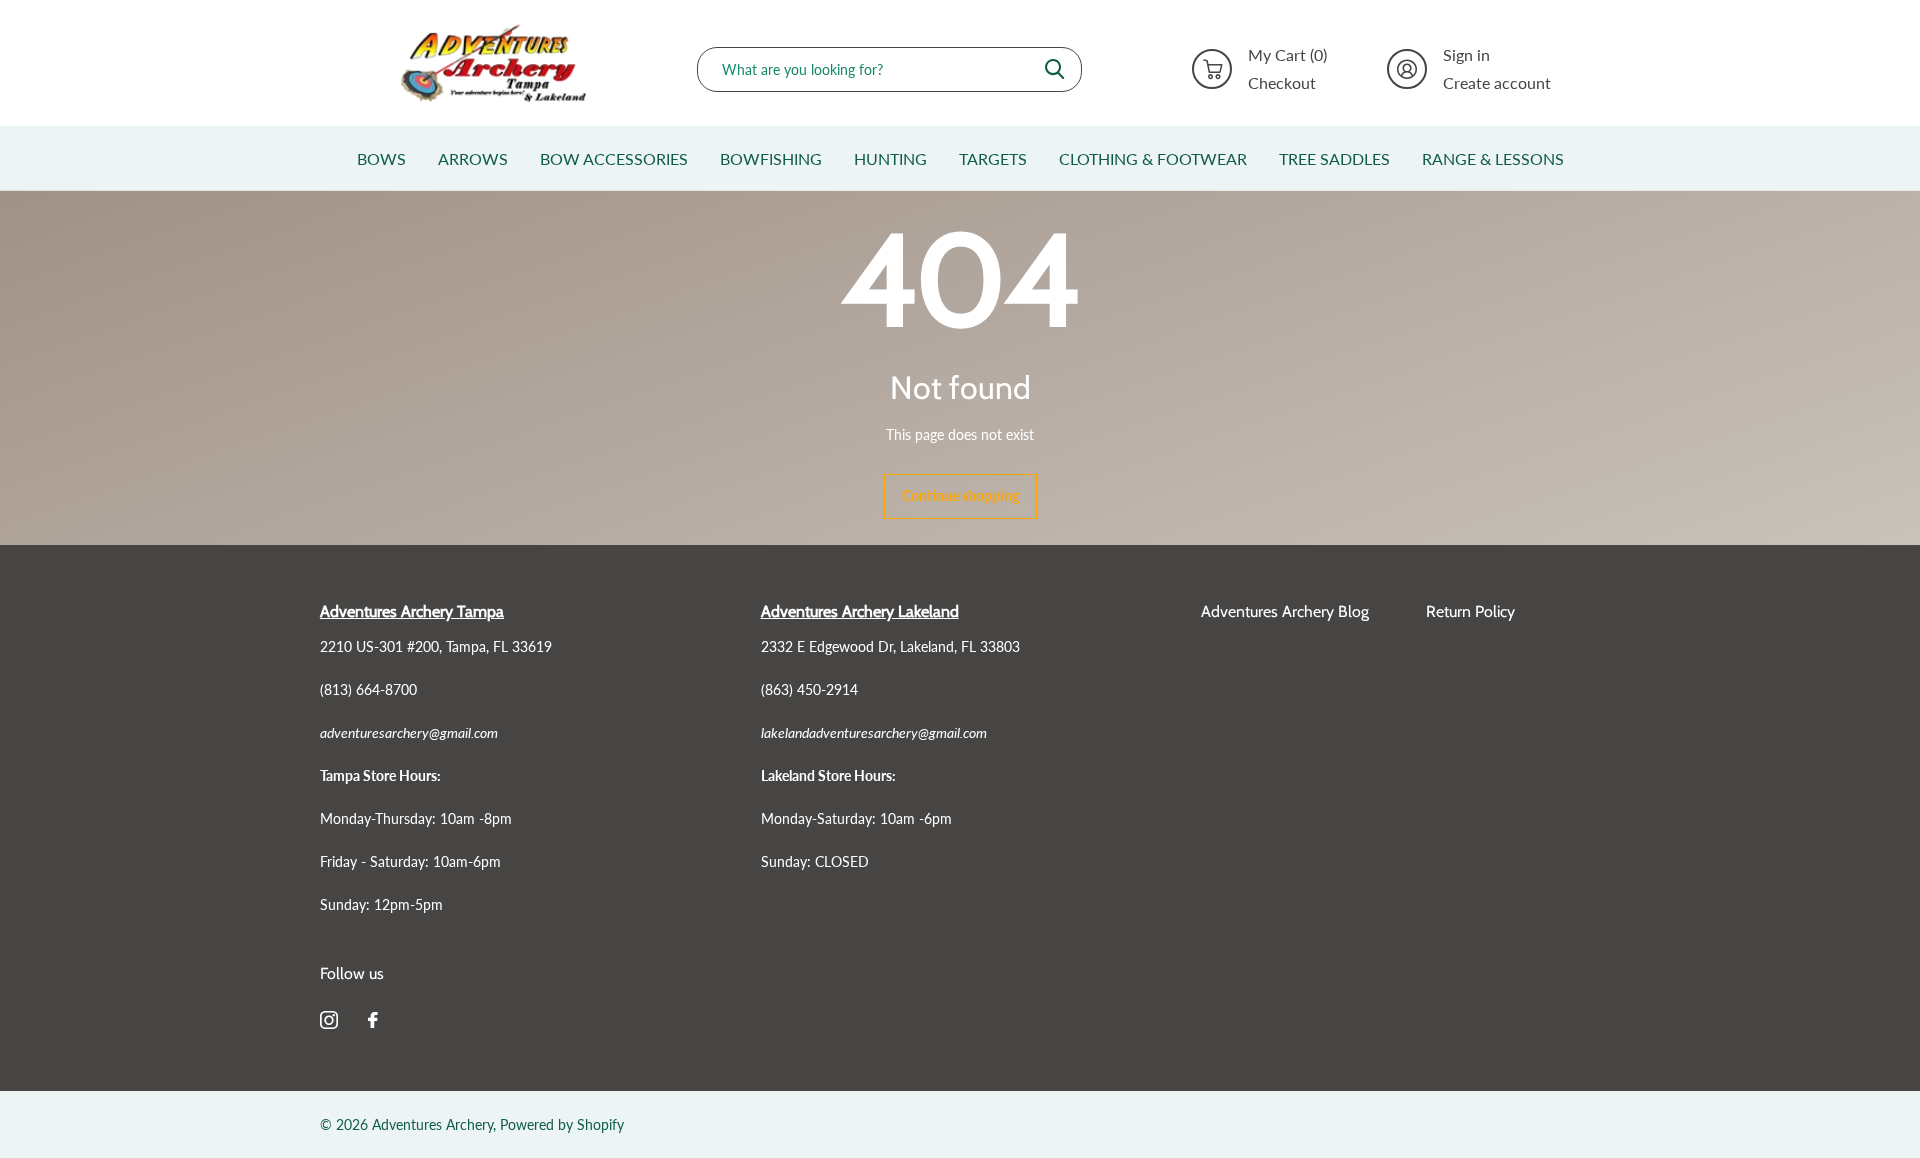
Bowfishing (771, 158)
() (1287, 55)
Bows (381, 158)
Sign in (1466, 55)
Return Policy (1470, 611)
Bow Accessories (614, 158)
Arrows (473, 158)
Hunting (890, 158)
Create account (1497, 83)
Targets (993, 158)
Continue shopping (960, 495)
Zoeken (1054, 69)
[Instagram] (329, 1020)
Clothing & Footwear (1153, 158)
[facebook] (373, 1020)
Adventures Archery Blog (1285, 611)
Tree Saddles (1334, 158)
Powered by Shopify (562, 1124)
